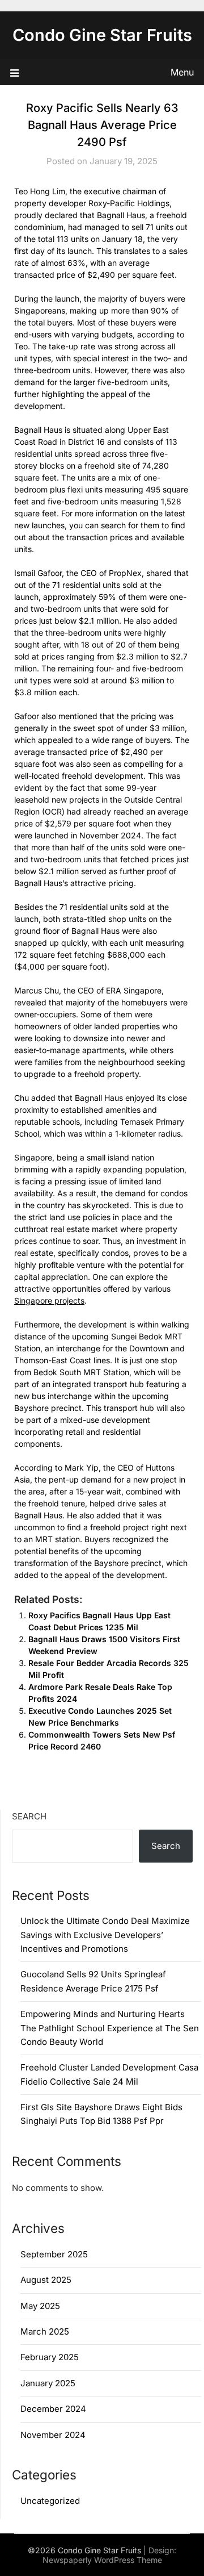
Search (29, 1816)
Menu (182, 72)
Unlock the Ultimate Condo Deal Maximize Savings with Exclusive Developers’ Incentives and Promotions (105, 1935)
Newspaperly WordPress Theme (102, 2560)
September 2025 (54, 2254)
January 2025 (48, 2383)
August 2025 (46, 2280)
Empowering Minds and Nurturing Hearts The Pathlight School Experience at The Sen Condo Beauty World (110, 2028)
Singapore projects (49, 1300)
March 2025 (45, 2331)
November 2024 (53, 2435)
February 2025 (50, 2357)
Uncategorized (50, 2501)
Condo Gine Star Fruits (102, 35)
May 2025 (40, 2306)
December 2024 (53, 2409)
